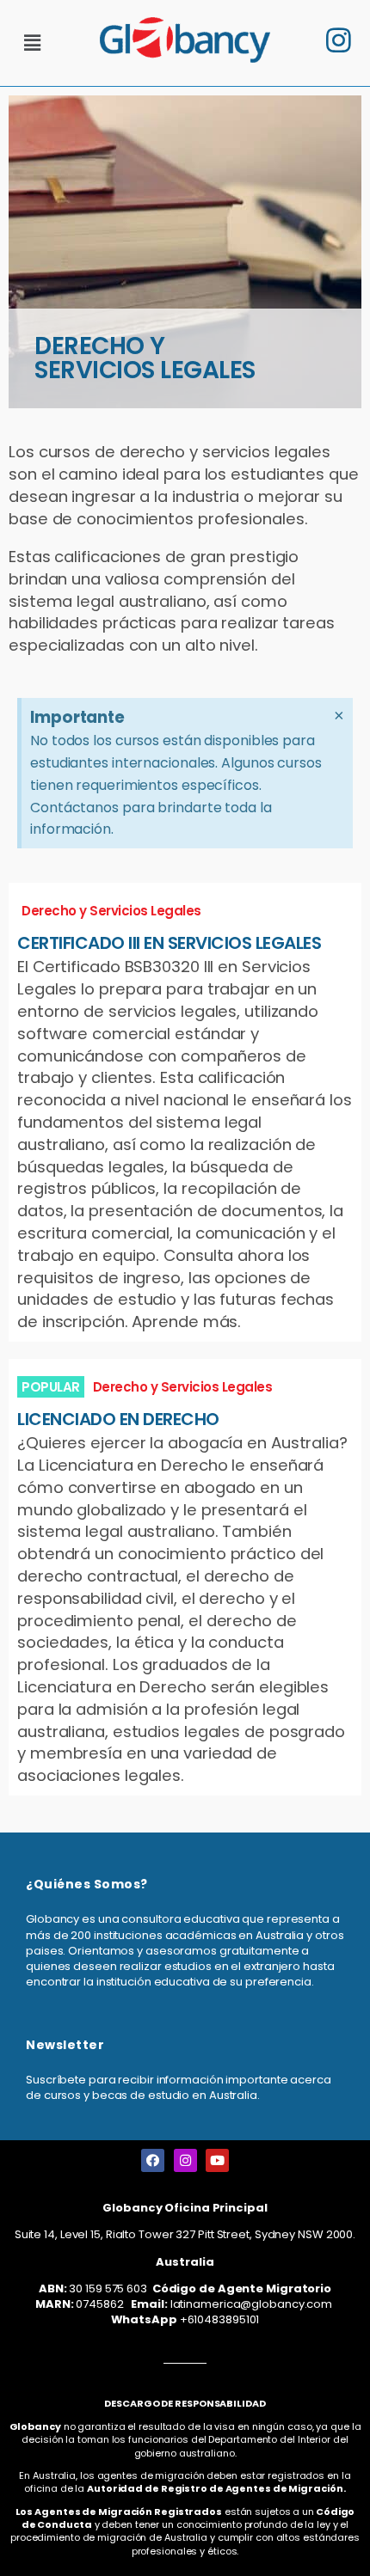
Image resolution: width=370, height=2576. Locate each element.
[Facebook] (153, 2160)
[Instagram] (185, 2160)
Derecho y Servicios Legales (111, 911)
